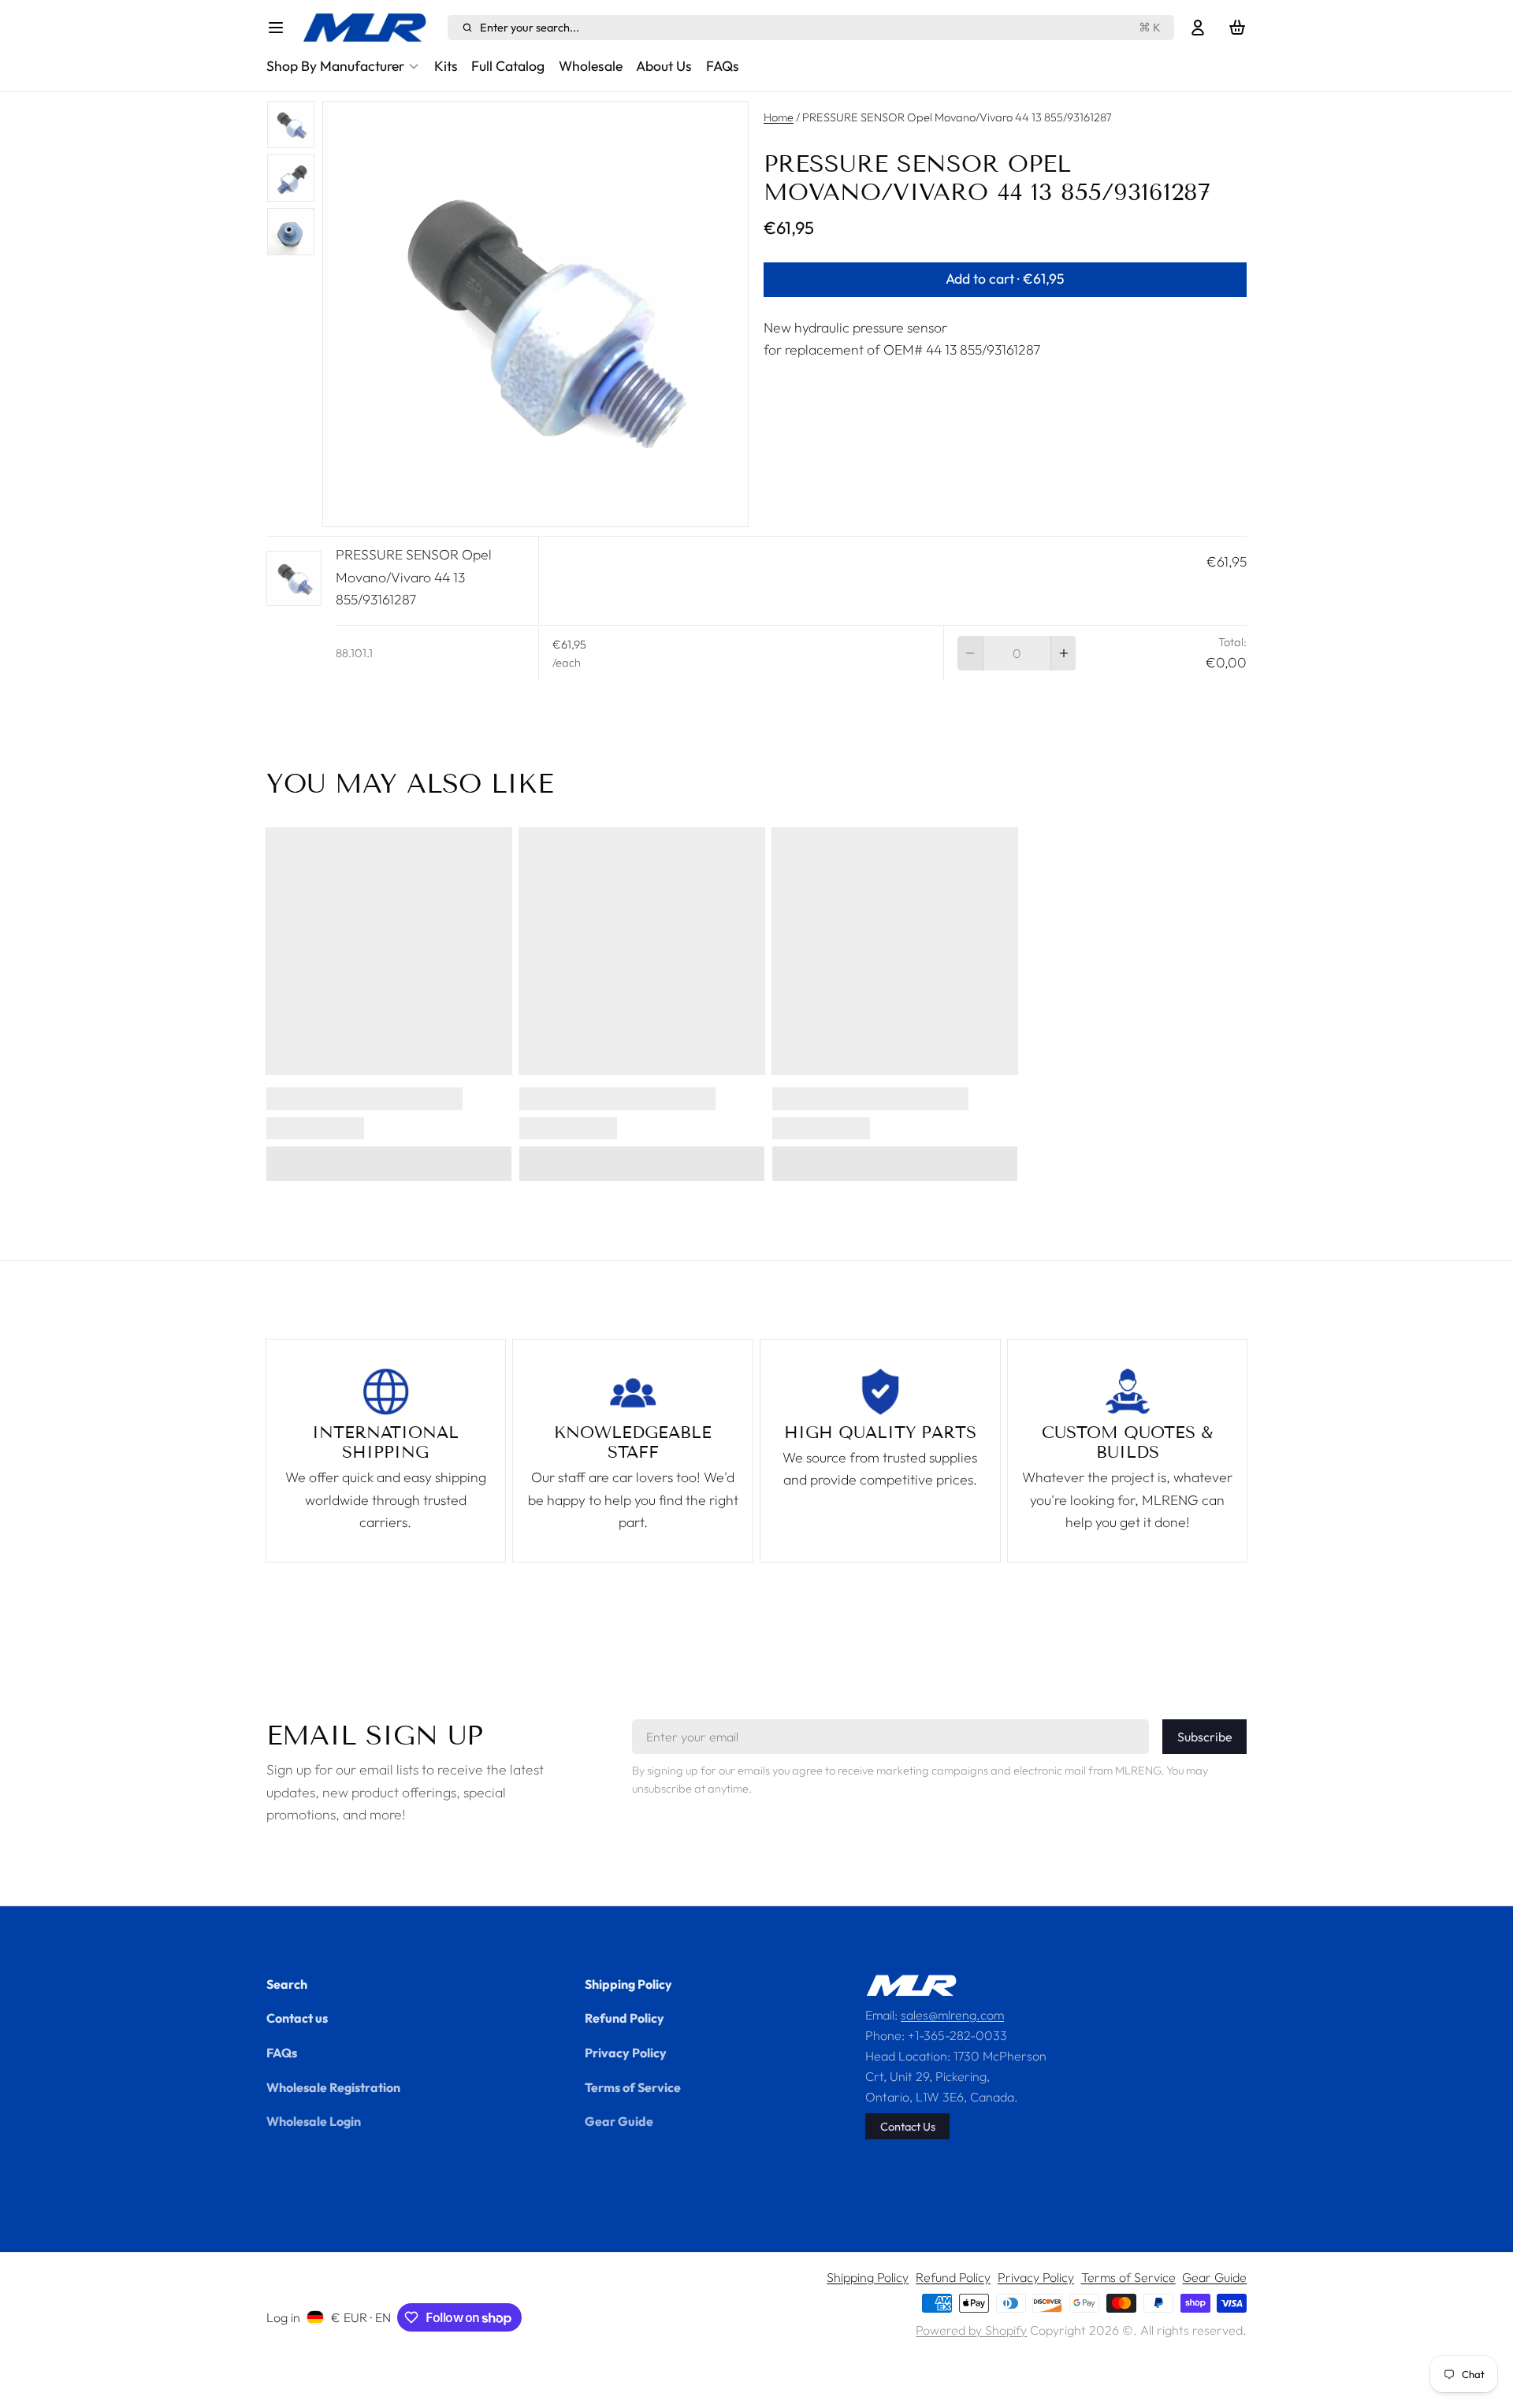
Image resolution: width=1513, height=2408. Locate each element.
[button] (1006, 280)
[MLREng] (371, 28)
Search (287, 1984)
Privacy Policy (626, 2053)
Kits (446, 66)
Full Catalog (508, 66)
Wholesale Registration (333, 2087)
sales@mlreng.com (952, 2015)
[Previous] (496, 509)
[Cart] (1237, 28)
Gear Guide (619, 2121)
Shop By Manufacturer (335, 66)
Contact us (297, 2018)
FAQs (723, 66)
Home (779, 117)
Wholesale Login (314, 2121)
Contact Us (908, 2126)
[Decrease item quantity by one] (970, 653)
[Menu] (281, 28)
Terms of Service (633, 2087)
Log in (283, 2317)
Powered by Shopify (971, 2330)
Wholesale (591, 66)
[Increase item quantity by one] (1064, 653)
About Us (664, 66)
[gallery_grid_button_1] (543, 509)
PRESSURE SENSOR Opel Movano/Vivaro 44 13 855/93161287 (414, 577)
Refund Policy (625, 2018)
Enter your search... (820, 27)
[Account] (1198, 28)
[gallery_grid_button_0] (522, 509)
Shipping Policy (628, 1984)
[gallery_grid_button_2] (556, 509)
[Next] (574, 509)
